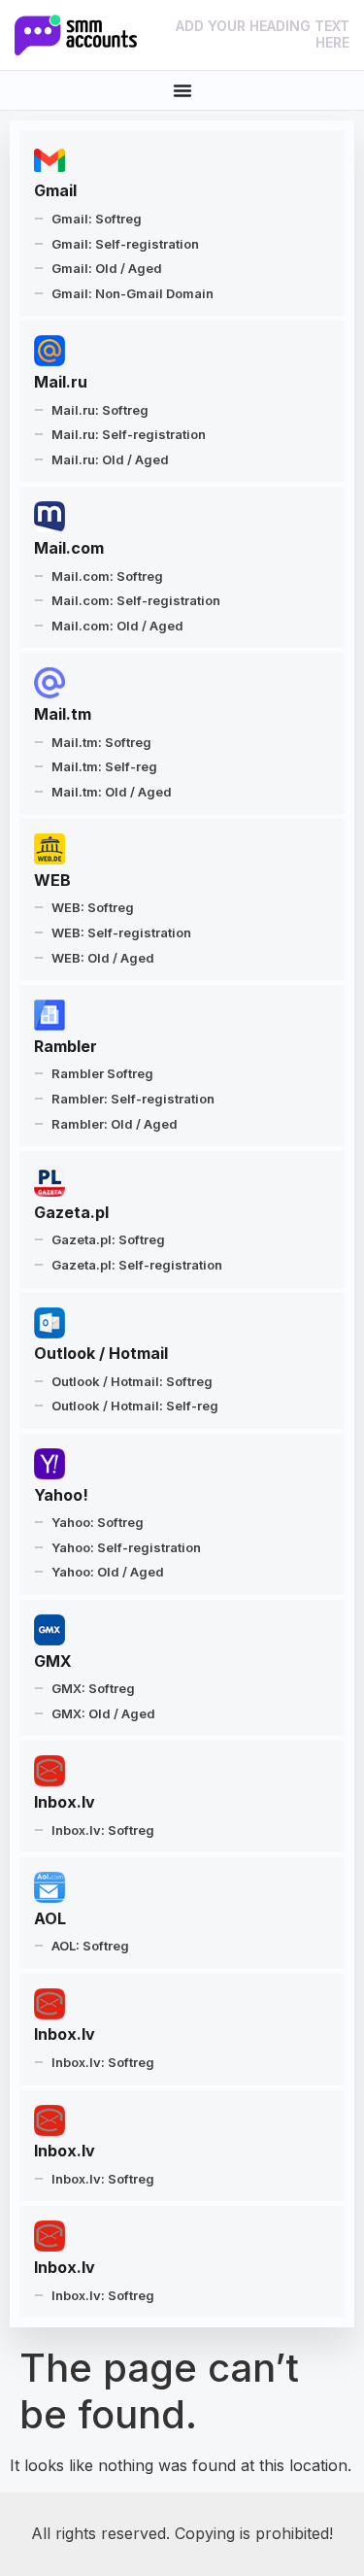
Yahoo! (61, 1495)
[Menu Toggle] (182, 90)
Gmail (55, 190)
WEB (52, 880)
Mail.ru (61, 382)
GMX (53, 1661)
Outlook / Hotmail (101, 1353)
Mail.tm (63, 714)
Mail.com (69, 548)
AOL (50, 1918)
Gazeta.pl (71, 1212)
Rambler (66, 1046)
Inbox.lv (65, 1802)
